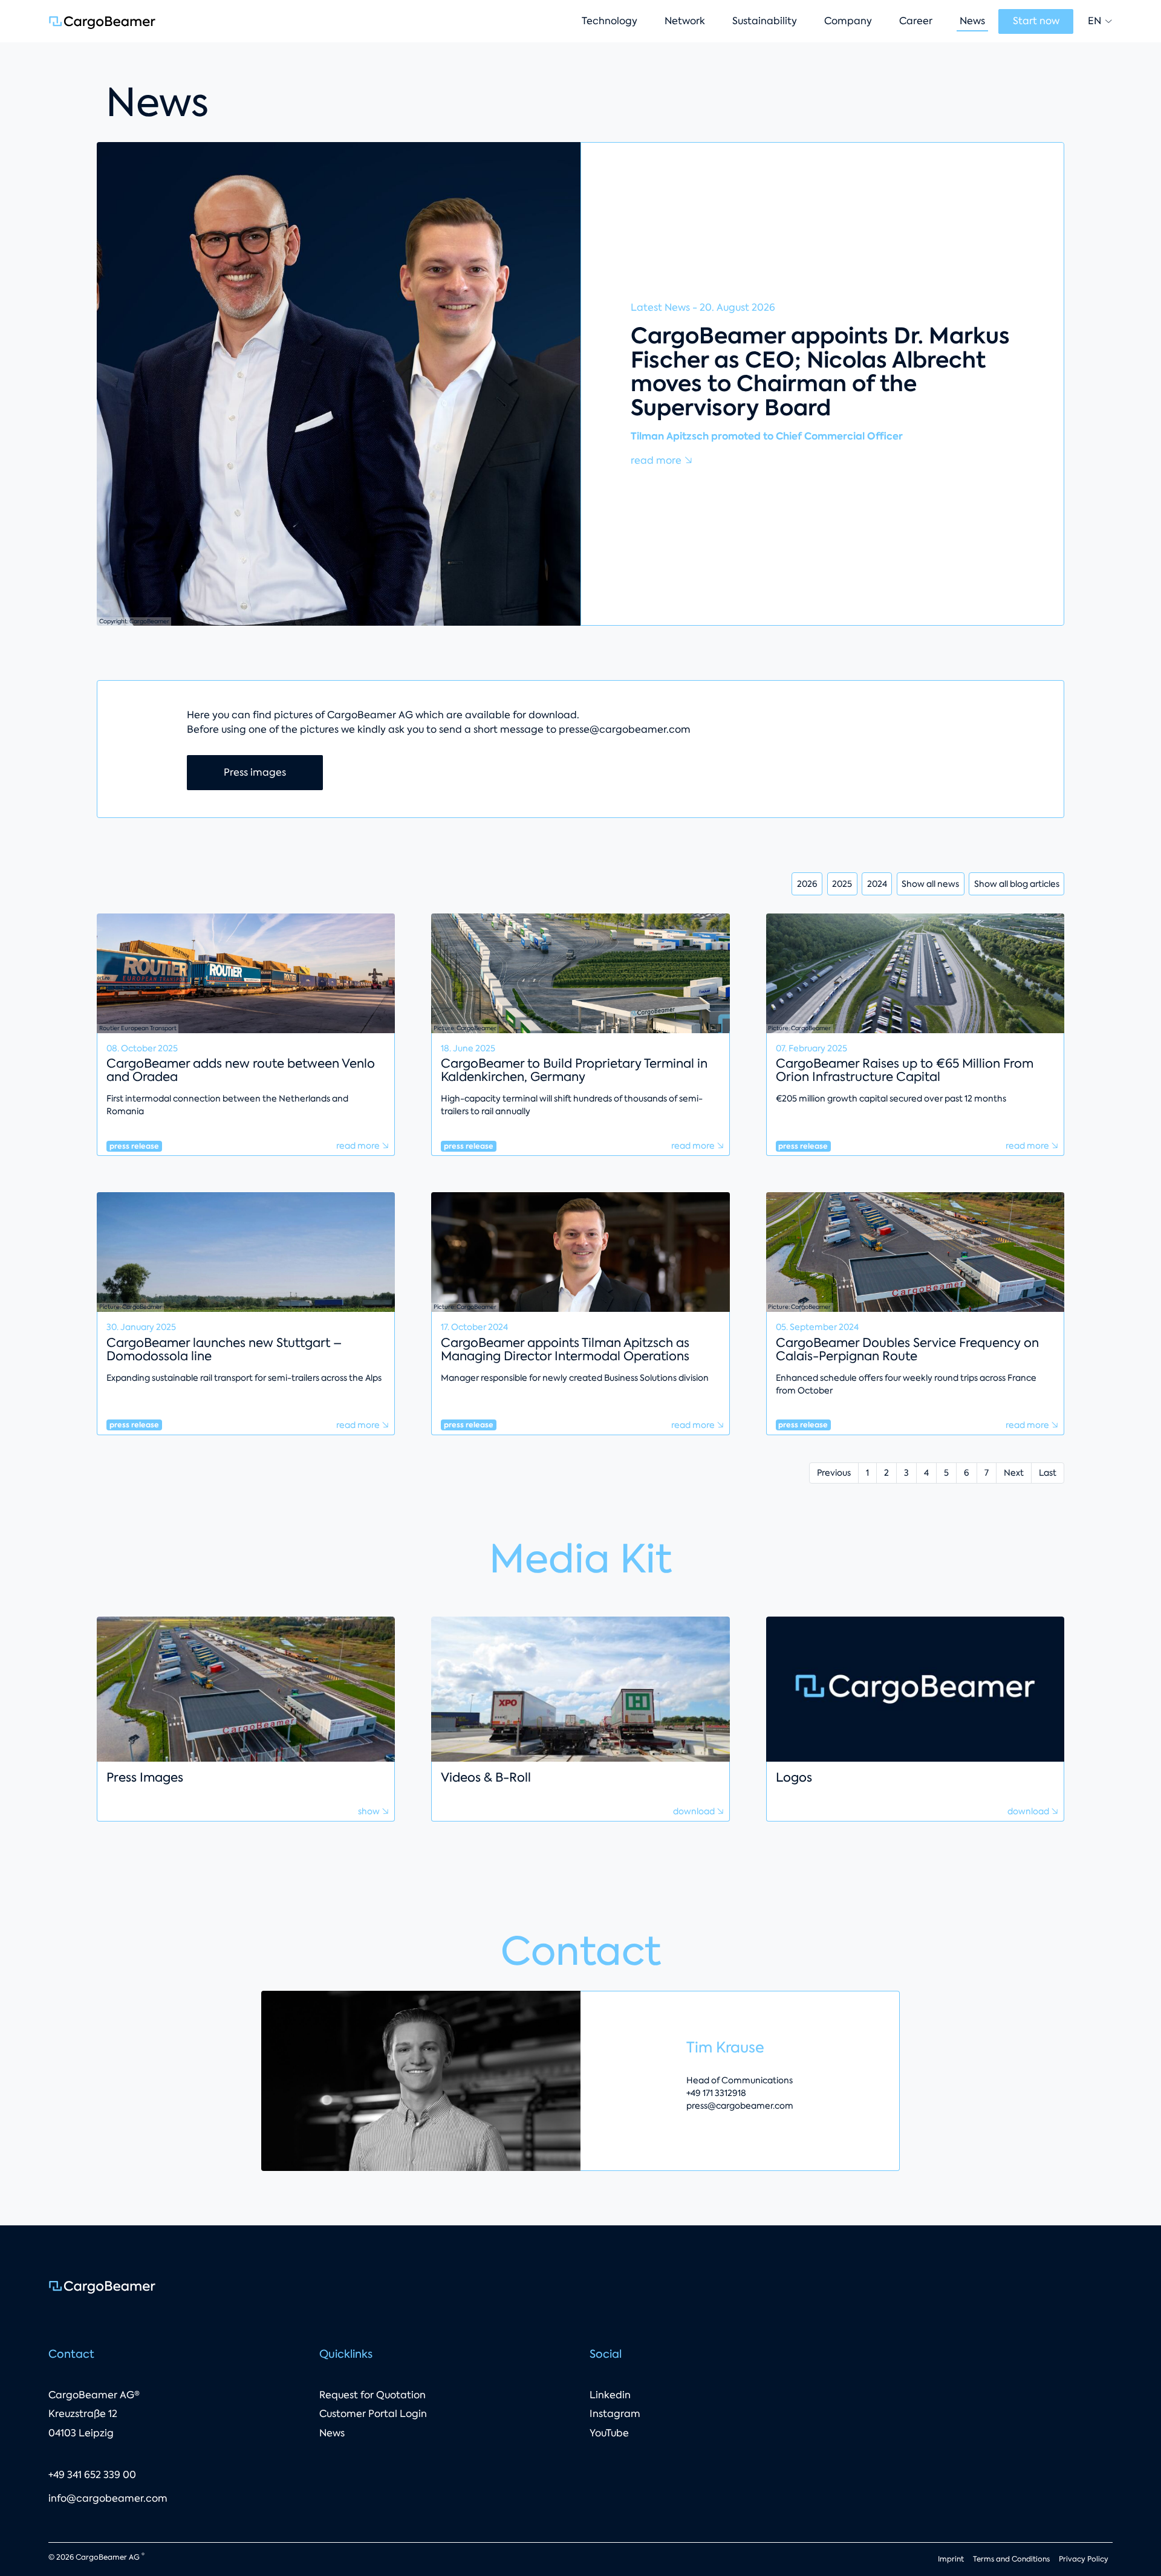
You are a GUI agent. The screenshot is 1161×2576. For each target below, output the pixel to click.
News (332, 2433)
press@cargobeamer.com (740, 2106)
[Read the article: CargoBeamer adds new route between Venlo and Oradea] (246, 972)
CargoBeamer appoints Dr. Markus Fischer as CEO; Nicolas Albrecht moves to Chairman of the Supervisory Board (820, 372)
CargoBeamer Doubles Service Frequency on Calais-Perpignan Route (907, 1349)
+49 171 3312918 (716, 2093)
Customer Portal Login (373, 2414)
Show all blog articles (1017, 884)
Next (1014, 1473)
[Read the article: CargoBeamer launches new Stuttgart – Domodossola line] (246, 1251)
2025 (842, 884)
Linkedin (610, 2395)
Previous (834, 1473)
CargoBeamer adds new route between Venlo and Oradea (241, 1070)
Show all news (930, 884)
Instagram (615, 2414)
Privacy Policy (1084, 2559)
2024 (877, 884)
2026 (807, 884)
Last (1048, 1473)
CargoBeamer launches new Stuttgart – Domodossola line (224, 1349)
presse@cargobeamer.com (625, 729)
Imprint (951, 2559)
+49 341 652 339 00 (92, 2475)
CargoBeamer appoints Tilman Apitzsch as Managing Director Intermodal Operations (565, 1349)
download (695, 1811)
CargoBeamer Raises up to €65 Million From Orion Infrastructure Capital (905, 1070)
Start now (1036, 21)
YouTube (609, 2433)
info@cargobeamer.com (108, 2498)
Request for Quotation (372, 2395)
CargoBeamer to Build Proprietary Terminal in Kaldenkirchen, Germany (574, 1070)
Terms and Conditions (1011, 2559)
